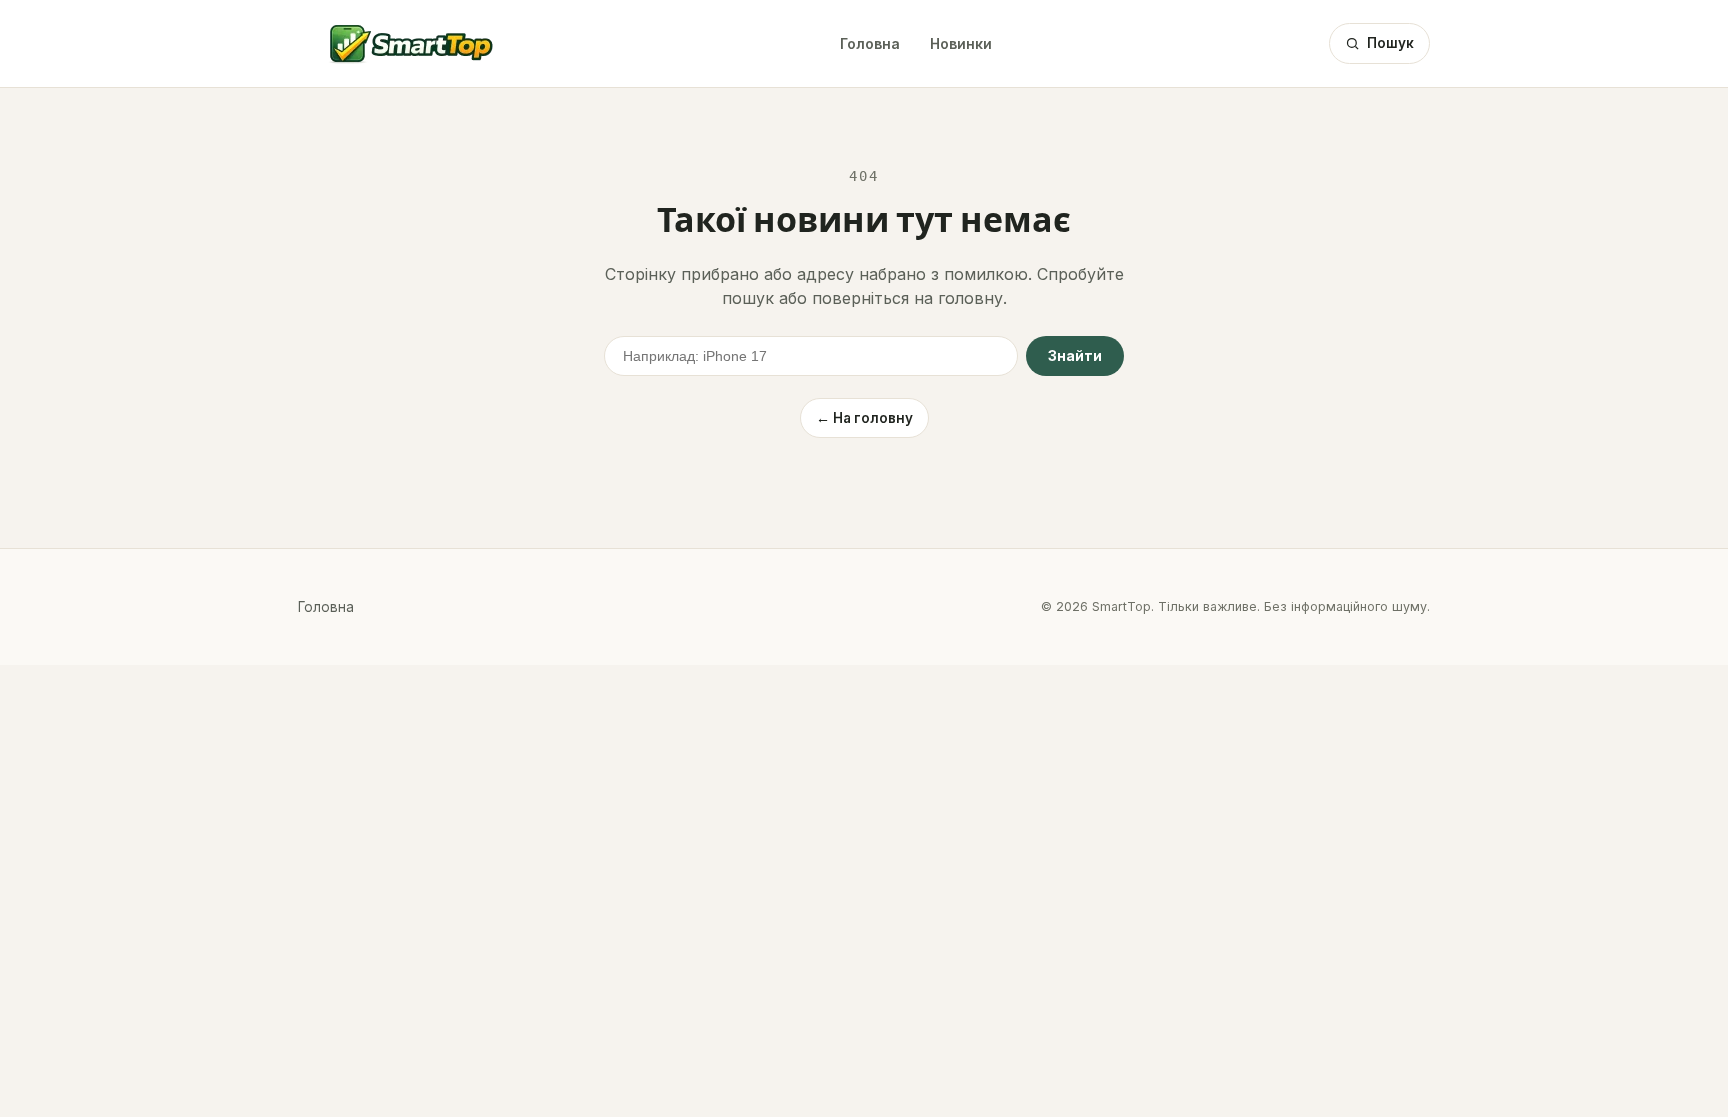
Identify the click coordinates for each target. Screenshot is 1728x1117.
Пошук (1390, 43)
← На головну (864, 418)
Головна (870, 43)
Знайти (1075, 356)
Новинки (961, 43)
